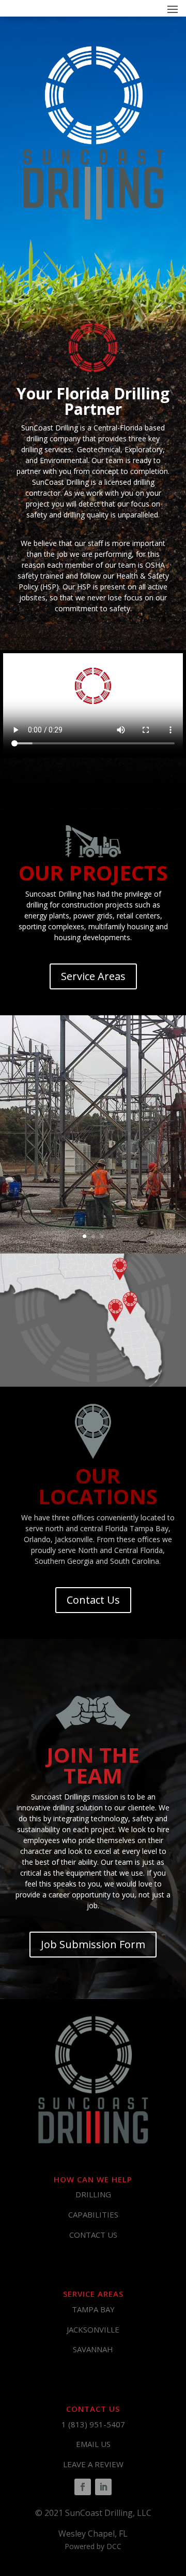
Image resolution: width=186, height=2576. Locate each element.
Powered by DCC (93, 2546)
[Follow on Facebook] (83, 2487)
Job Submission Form (93, 1944)
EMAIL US (93, 2444)
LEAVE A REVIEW (93, 2464)
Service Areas (93, 976)
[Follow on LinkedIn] (103, 2487)
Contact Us (93, 1600)
